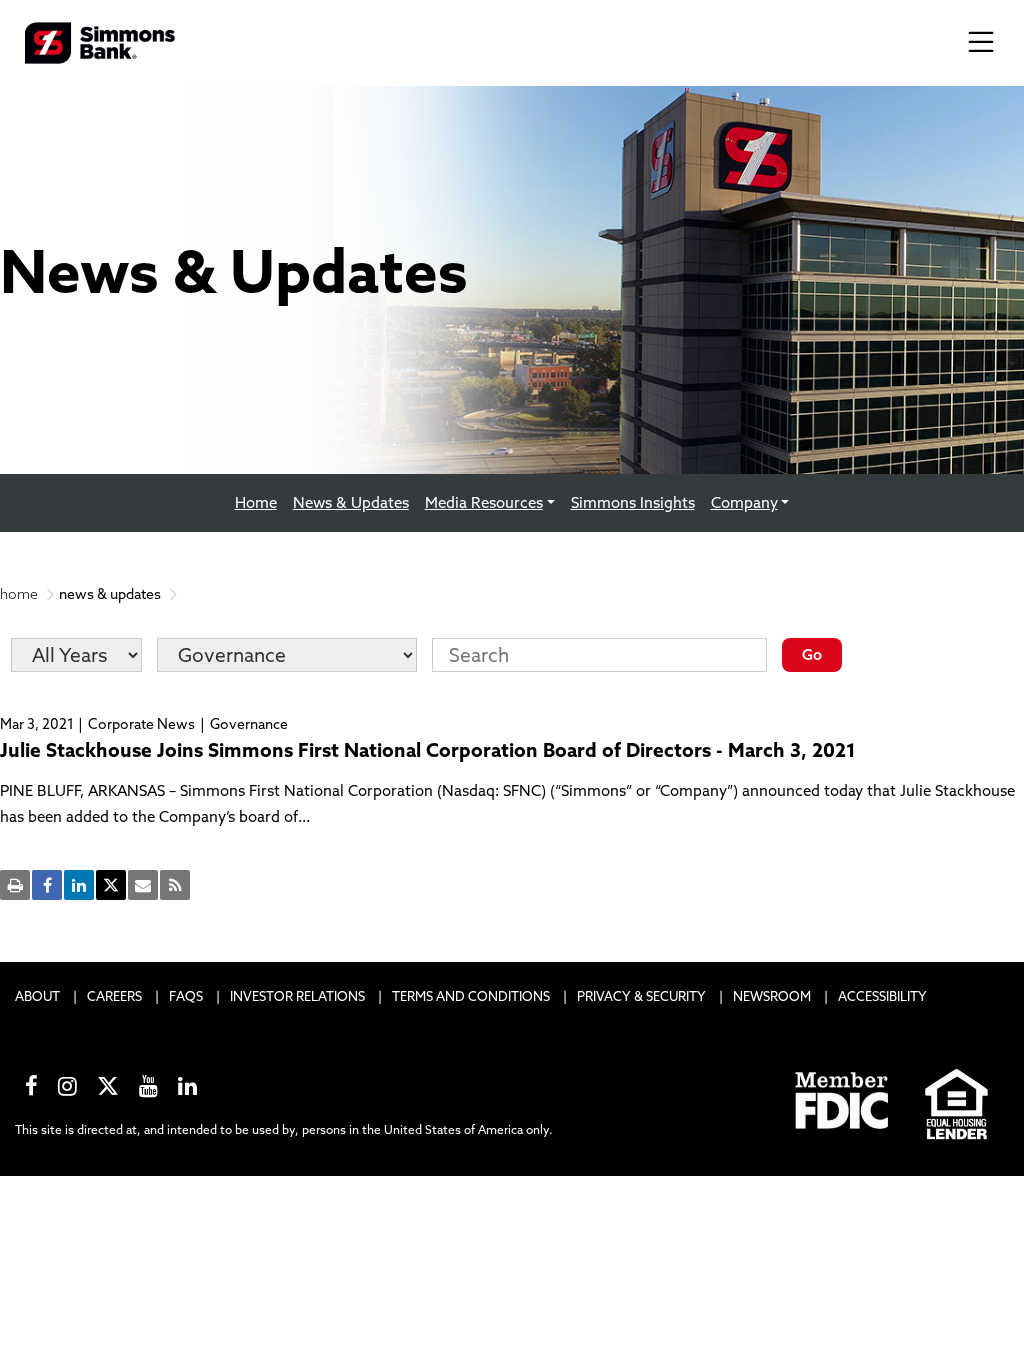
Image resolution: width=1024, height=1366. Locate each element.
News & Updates (355, 502)
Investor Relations (297, 996)
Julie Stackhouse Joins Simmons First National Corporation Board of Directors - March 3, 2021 (428, 750)
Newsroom (772, 996)
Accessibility (882, 996)
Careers (114, 996)
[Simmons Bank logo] (100, 41)
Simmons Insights (633, 502)
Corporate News (141, 724)
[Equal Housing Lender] (957, 1101)
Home (256, 502)
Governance (249, 724)
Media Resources (484, 502)
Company (744, 502)
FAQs (186, 996)
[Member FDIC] (843, 1101)
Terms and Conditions (471, 996)
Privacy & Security (641, 996)
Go (812, 654)
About (37, 996)
